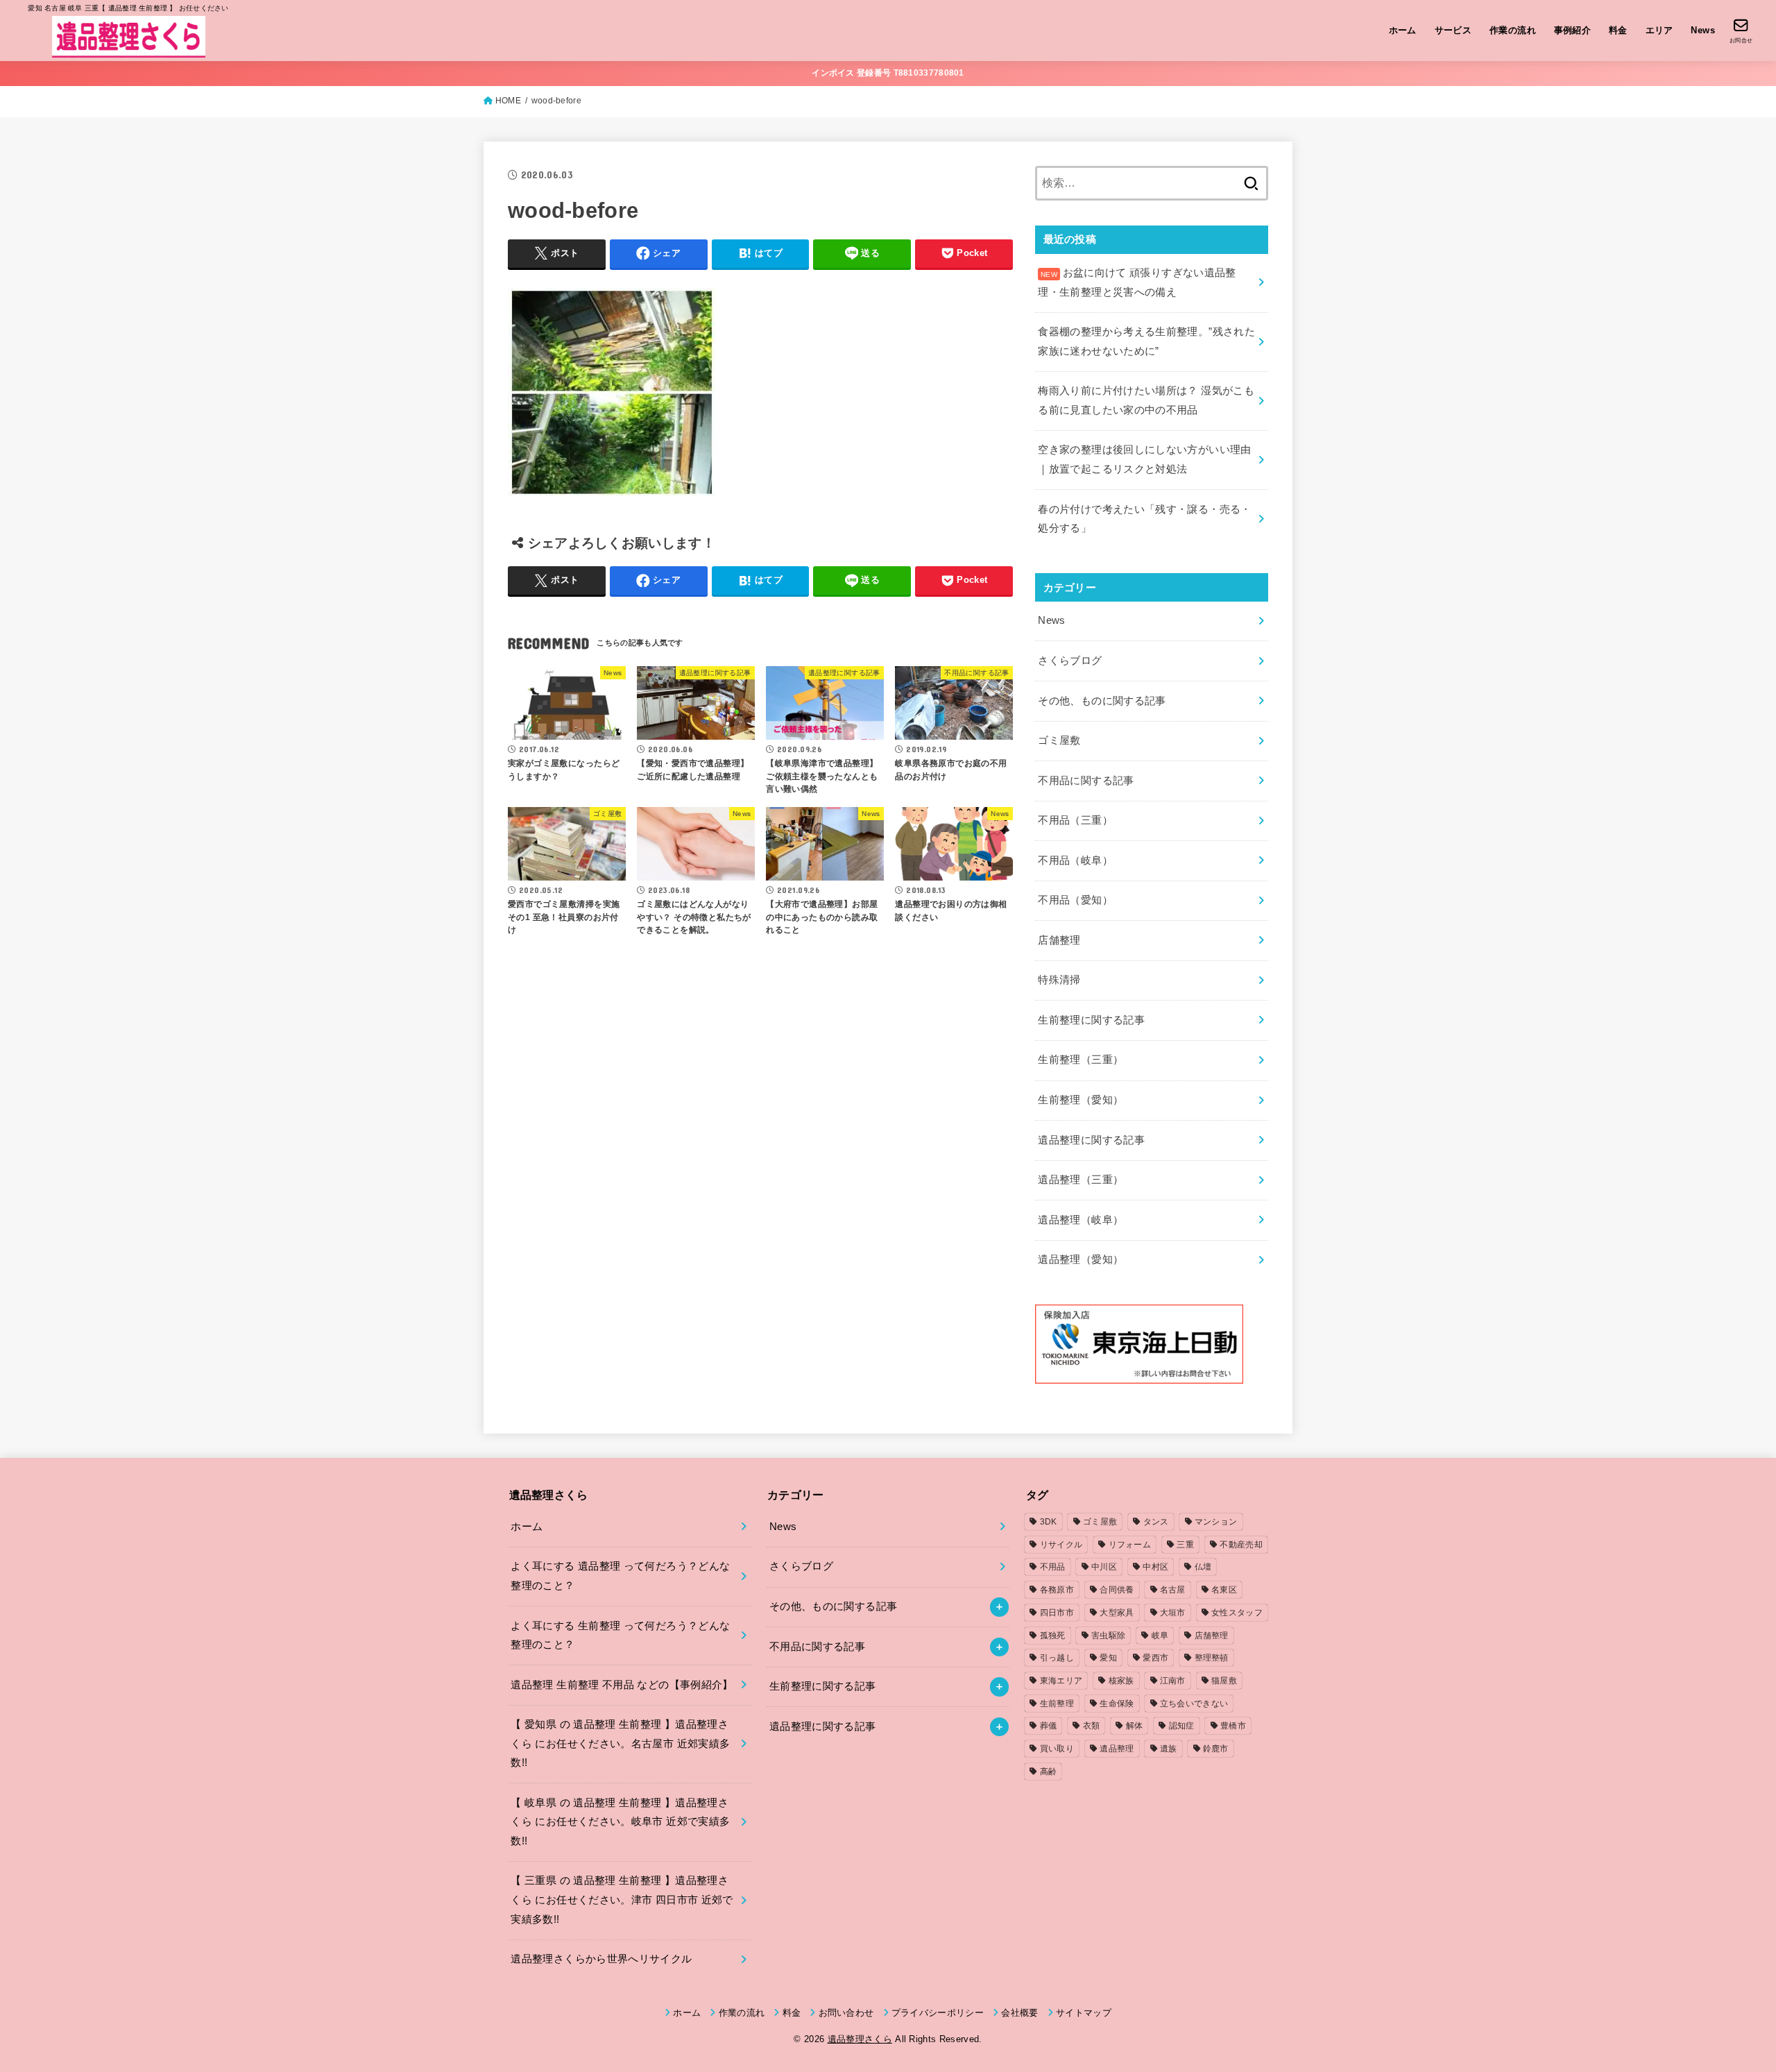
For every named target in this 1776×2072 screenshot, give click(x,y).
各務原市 (1057, 1590)
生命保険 (1117, 1704)
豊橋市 (1233, 1726)
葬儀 (1049, 1726)
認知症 (1182, 1726)
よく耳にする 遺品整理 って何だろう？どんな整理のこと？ (620, 1576)
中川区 (1104, 1567)
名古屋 (1173, 1590)
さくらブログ (1070, 661)
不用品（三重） (1075, 820)
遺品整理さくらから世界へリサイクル (601, 1959)
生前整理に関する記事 (1091, 1020)
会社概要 (1019, 2013)
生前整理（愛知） (1081, 1100)
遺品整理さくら (860, 2039)
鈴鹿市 (1216, 1749)
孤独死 (1053, 1636)
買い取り (1057, 1749)
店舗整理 (1059, 940)
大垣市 (1173, 1613)
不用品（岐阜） (1075, 860)
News (1703, 30)
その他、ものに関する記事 (1102, 701)
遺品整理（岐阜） (1081, 1220)
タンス (1156, 1522)
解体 (1135, 1726)
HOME (508, 101)
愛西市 (1155, 1658)
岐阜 (1160, 1636)
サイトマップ (1084, 2013)
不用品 (1053, 1567)
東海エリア (1061, 1681)
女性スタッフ (1237, 1613)
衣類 (1092, 1726)
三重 (1185, 1545)
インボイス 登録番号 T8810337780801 (888, 73)
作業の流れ (1513, 30)
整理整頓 (1212, 1658)
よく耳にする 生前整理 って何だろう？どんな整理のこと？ (620, 1636)
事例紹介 (1573, 30)
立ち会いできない (1194, 1704)
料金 (1618, 30)
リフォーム (1130, 1545)
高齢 (1049, 1772)
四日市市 (1057, 1613)
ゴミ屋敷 (1059, 740)
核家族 (1121, 1681)
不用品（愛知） (1075, 900)
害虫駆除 (1108, 1636)
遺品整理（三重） (1081, 1180)
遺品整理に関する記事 (1091, 1140)
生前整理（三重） (1081, 1060)
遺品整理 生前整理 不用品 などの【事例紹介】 (622, 1685)
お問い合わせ (846, 2013)
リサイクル (1061, 1545)
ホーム (1403, 30)
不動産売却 (1241, 1545)
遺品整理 (1117, 1749)
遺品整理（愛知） (1081, 1259)
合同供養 (1117, 1590)
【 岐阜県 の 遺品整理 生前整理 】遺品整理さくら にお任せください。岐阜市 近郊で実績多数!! (620, 1822)
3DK (1049, 1522)
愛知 (1108, 1658)
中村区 (1155, 1567)
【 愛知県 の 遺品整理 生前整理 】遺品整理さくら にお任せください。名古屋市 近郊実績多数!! (620, 1743)
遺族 (1169, 1749)
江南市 (1173, 1681)
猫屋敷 (1224, 1681)
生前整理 (1057, 1704)
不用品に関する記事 (1086, 781)
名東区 (1224, 1590)
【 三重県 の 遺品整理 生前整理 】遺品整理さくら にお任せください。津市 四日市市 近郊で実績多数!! (622, 1900)
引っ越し (1057, 1658)
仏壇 (1203, 1567)
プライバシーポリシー (938, 2013)
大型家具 (1117, 1613)
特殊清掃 (1059, 980)
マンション (1216, 1522)
